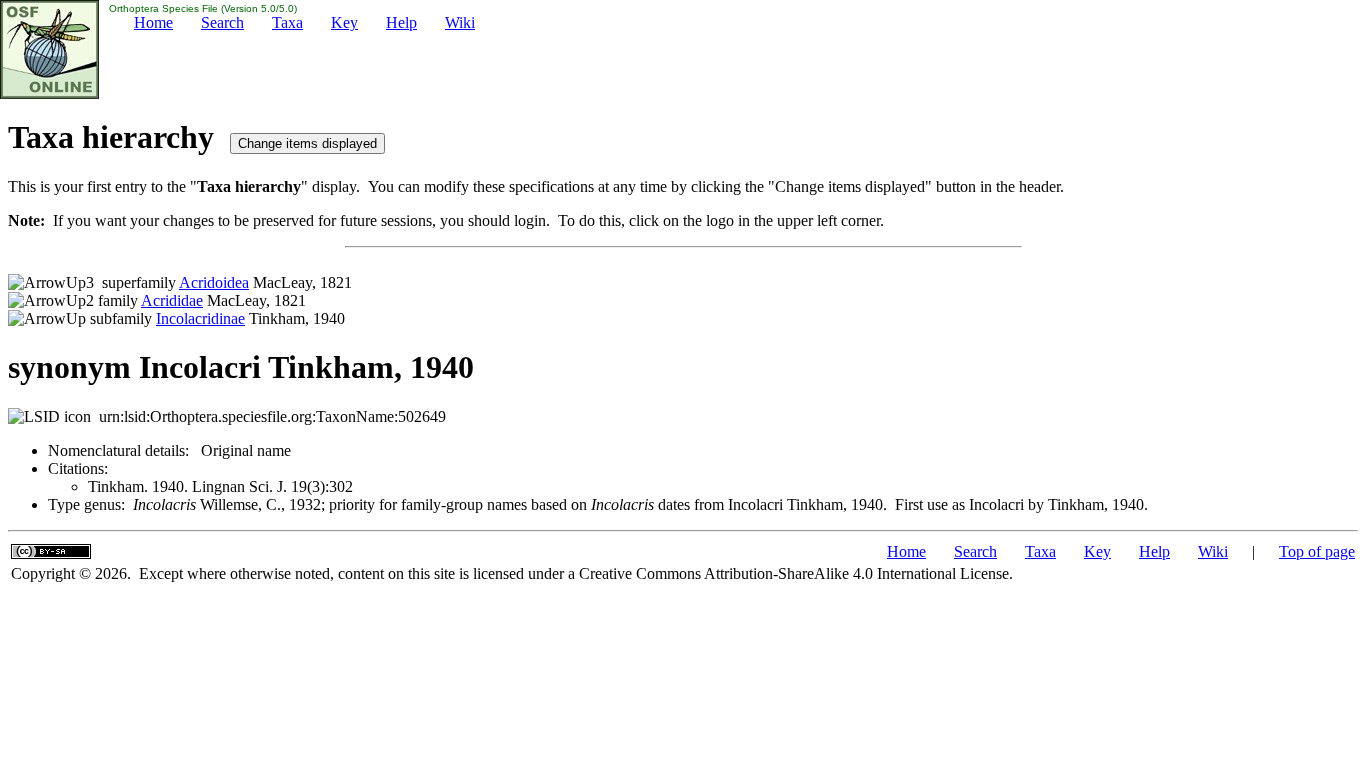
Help (401, 22)
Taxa (287, 22)
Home (153, 22)
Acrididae (172, 300)
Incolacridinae (200, 318)
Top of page (1317, 551)
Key (344, 22)
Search (222, 22)
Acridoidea (214, 282)
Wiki (460, 22)
